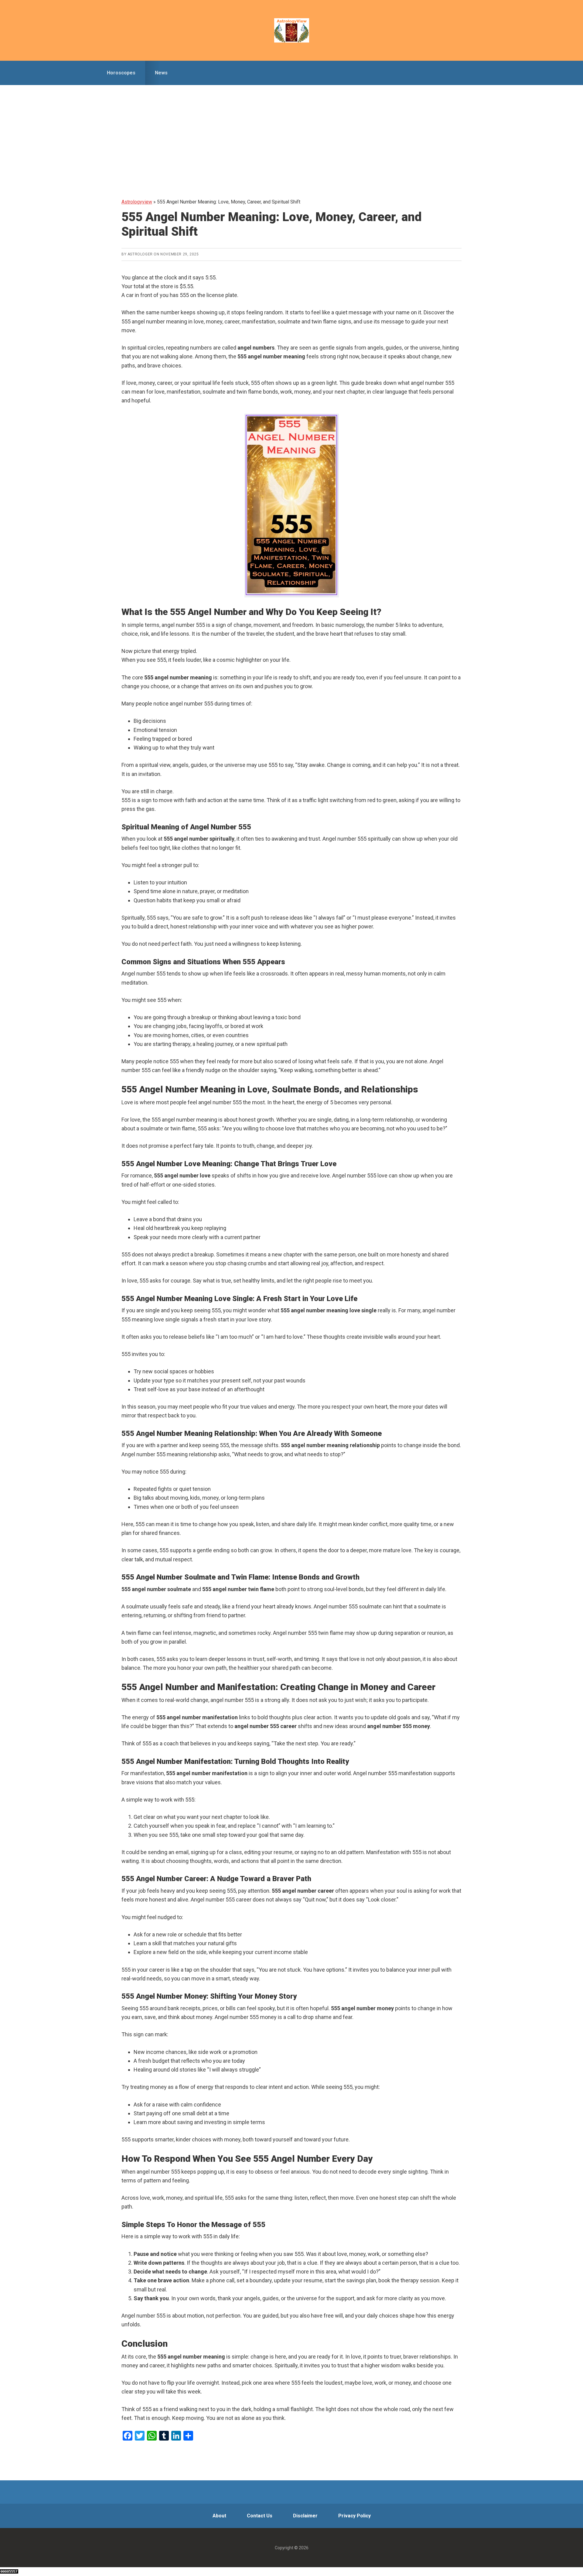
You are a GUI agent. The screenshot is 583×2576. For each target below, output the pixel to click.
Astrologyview (291, 30)
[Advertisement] (291, 131)
